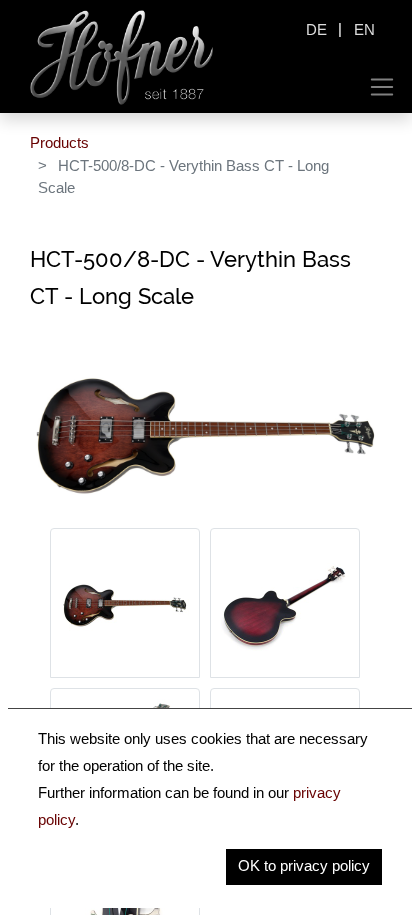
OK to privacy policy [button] (304, 865)
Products (59, 142)
